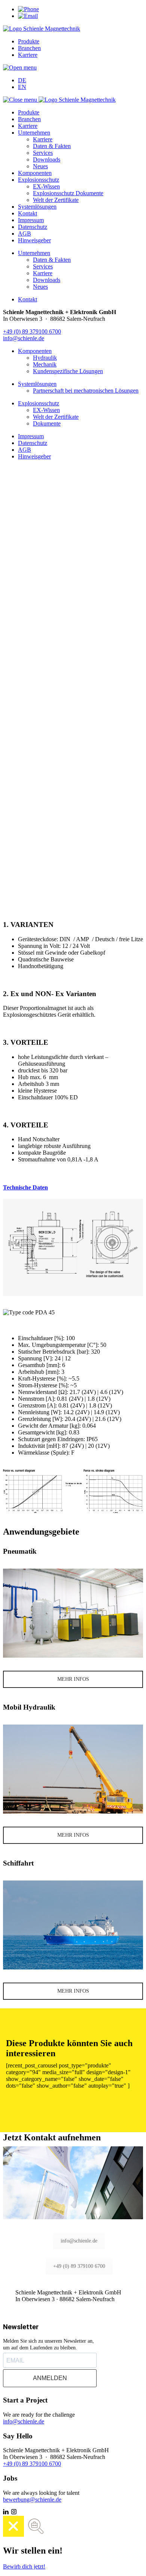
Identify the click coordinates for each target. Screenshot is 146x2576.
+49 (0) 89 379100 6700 (32, 331)
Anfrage (13, 768)
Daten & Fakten (52, 146)
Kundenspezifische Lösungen (68, 371)
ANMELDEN (50, 2378)
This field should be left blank (38, 847)
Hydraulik (45, 358)
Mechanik (45, 364)
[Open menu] (20, 67)
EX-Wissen (46, 186)
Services (43, 153)
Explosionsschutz (39, 180)
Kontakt (28, 213)
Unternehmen (34, 133)
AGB (25, 234)
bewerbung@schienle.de (32, 2500)
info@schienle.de (24, 338)
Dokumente (47, 423)
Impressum (31, 220)
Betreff (11, 753)
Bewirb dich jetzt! (24, 2566)
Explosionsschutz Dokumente (68, 193)
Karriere (28, 55)
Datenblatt (73, 873)
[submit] (6, 749)
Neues (40, 166)
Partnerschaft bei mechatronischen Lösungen (86, 391)
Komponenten (35, 173)
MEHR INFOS (73, 1679)
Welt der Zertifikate (56, 200)
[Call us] (28, 9)
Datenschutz (33, 227)
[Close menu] (21, 100)
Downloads (47, 159)
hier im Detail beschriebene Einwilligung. (59, 828)
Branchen (29, 48)
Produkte (29, 41)
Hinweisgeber (34, 240)
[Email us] (28, 16)
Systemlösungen (37, 207)
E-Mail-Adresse (23, 790)
